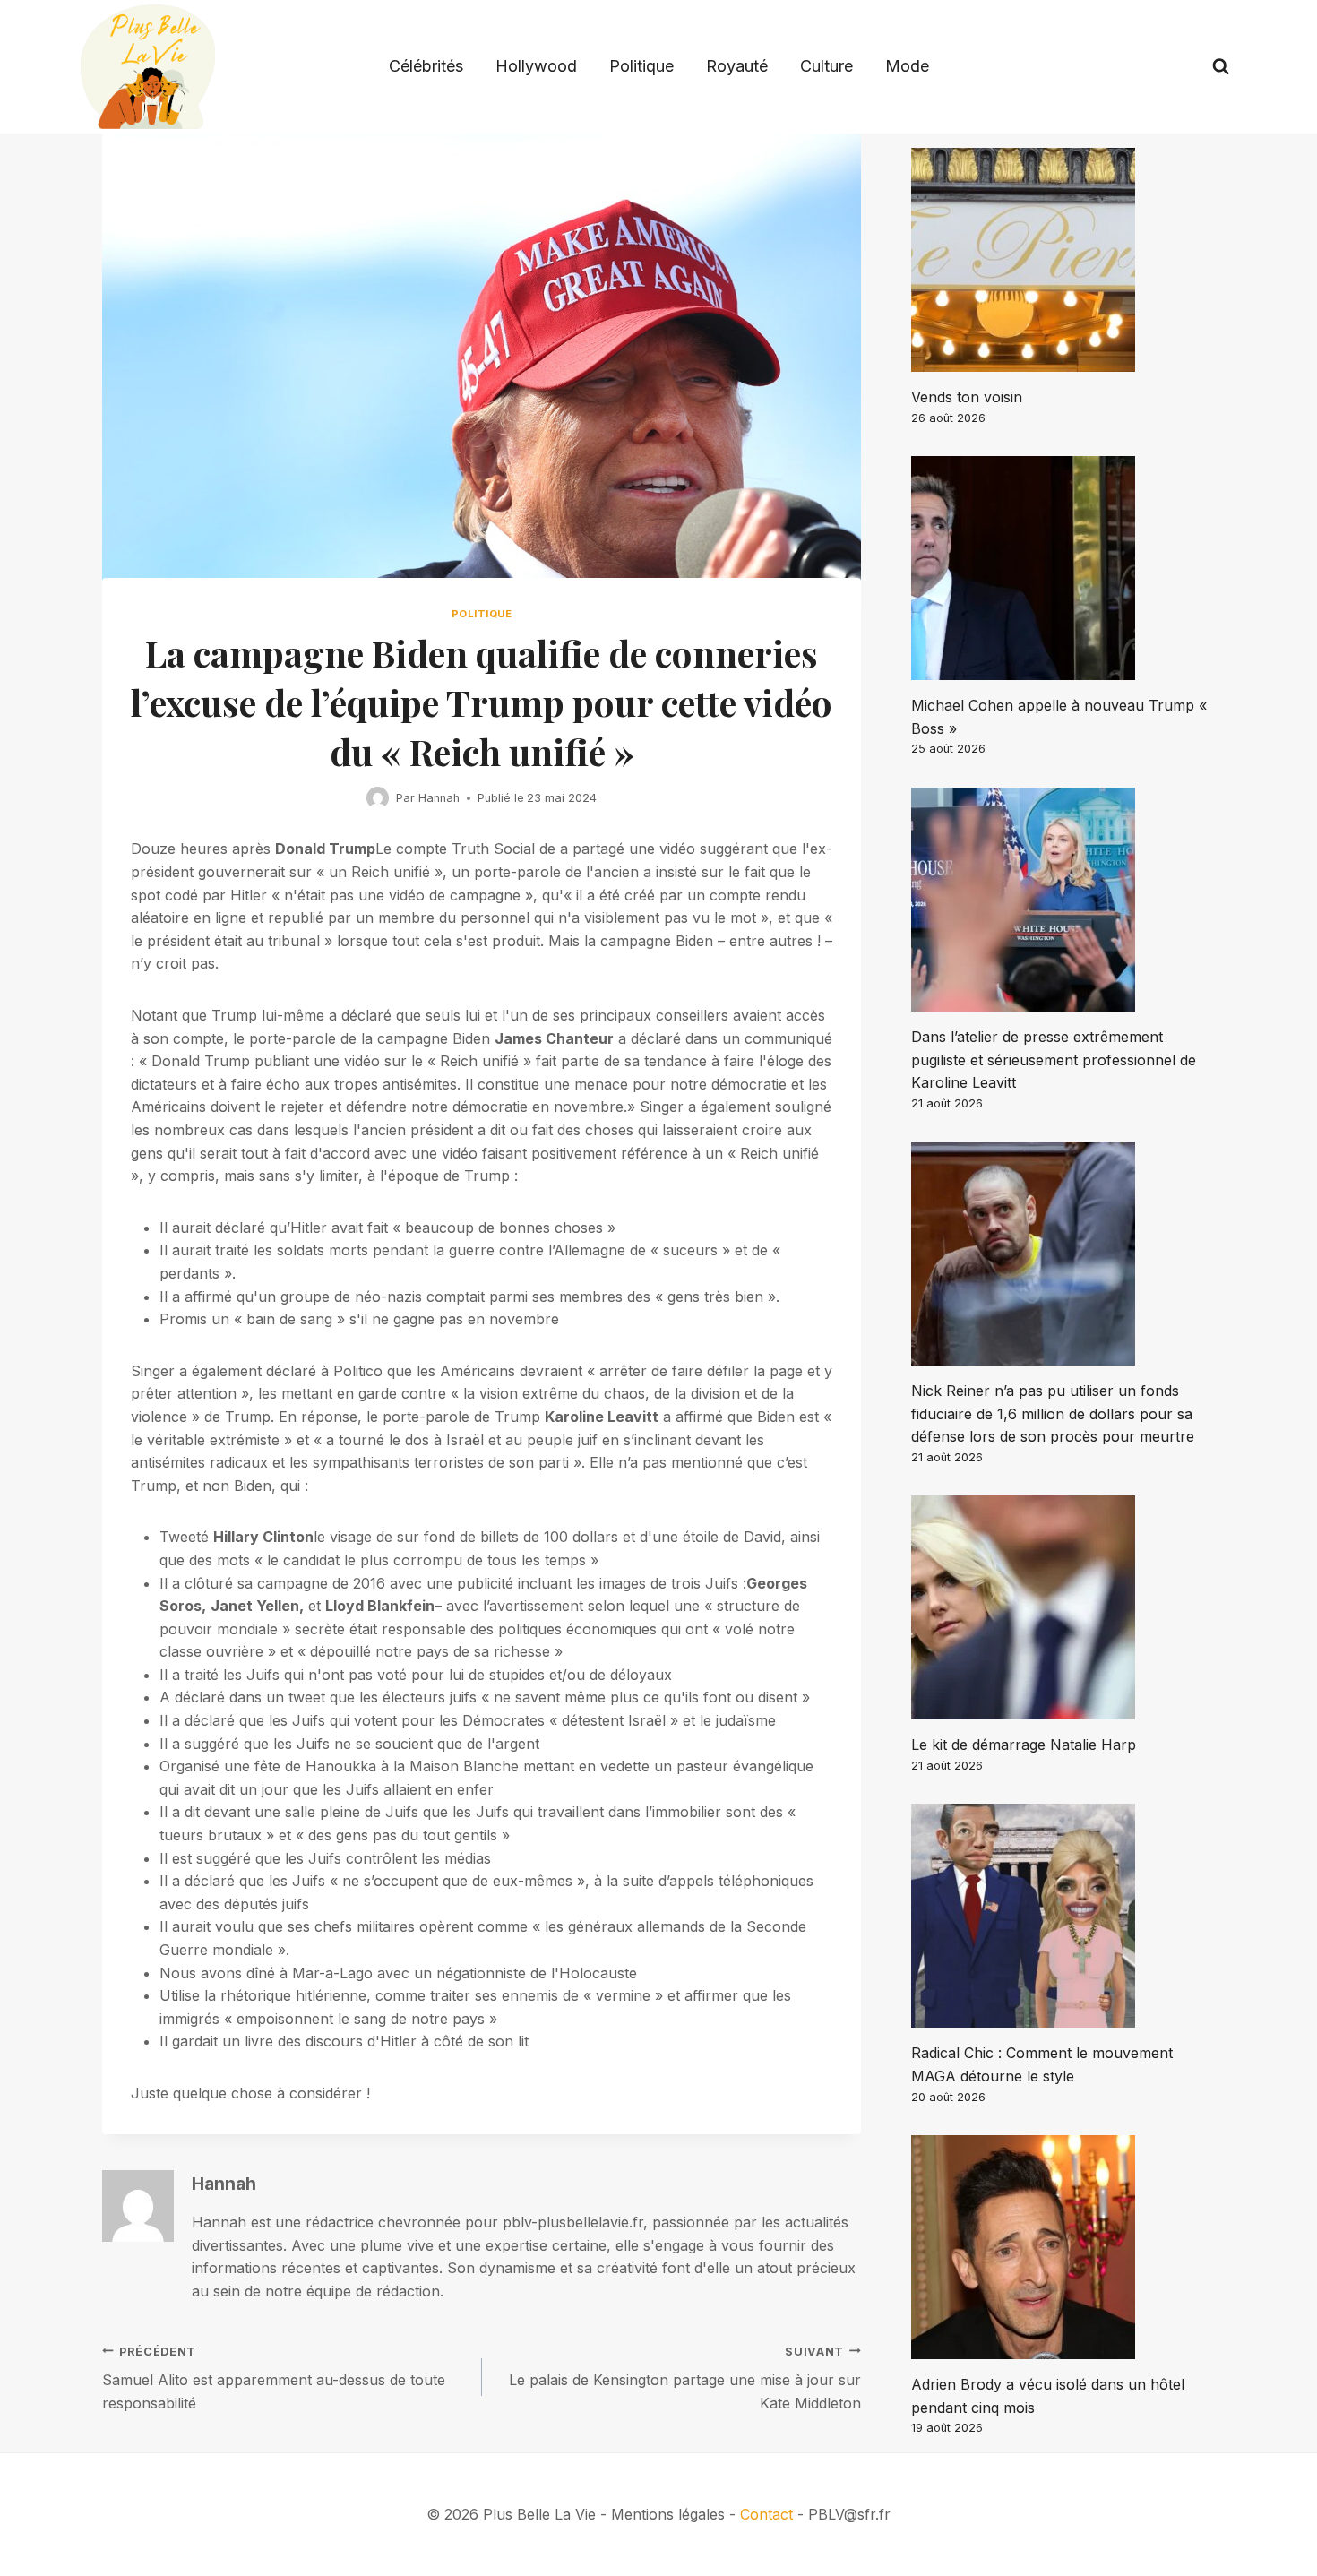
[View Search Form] (1221, 67)
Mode (907, 66)
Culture (826, 66)
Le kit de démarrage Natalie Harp (1024, 1745)
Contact (766, 2514)
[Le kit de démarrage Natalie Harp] (1063, 1607)
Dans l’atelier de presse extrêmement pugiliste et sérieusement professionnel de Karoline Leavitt (1054, 1060)
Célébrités (426, 66)
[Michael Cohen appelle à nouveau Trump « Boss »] (1063, 568)
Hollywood (536, 66)
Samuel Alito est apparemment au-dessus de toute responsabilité (274, 2378)
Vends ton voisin (967, 397)
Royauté (737, 66)
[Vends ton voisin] (1063, 260)
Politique (641, 66)
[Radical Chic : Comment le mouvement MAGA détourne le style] (1063, 1916)
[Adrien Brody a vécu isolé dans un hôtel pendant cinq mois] (1063, 2247)
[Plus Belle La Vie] (148, 67)
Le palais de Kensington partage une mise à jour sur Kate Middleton (685, 2378)
